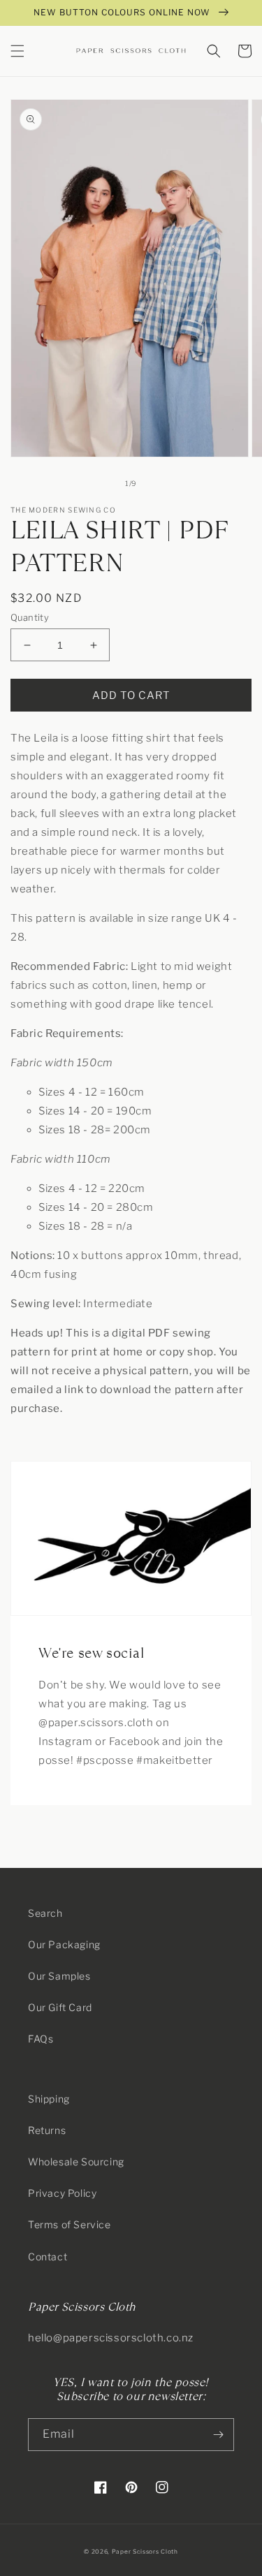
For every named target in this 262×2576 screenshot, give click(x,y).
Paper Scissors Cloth (145, 2552)
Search (45, 1913)
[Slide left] (101, 483)
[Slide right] (162, 483)
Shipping (49, 2099)
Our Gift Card (60, 2007)
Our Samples (59, 1976)
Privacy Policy (62, 2193)
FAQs (41, 2039)
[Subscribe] (218, 2435)
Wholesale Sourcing (76, 2162)
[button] (17, 51)
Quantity (30, 617)
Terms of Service (70, 2224)
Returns (47, 2130)
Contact (48, 2257)
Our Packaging (64, 1944)
